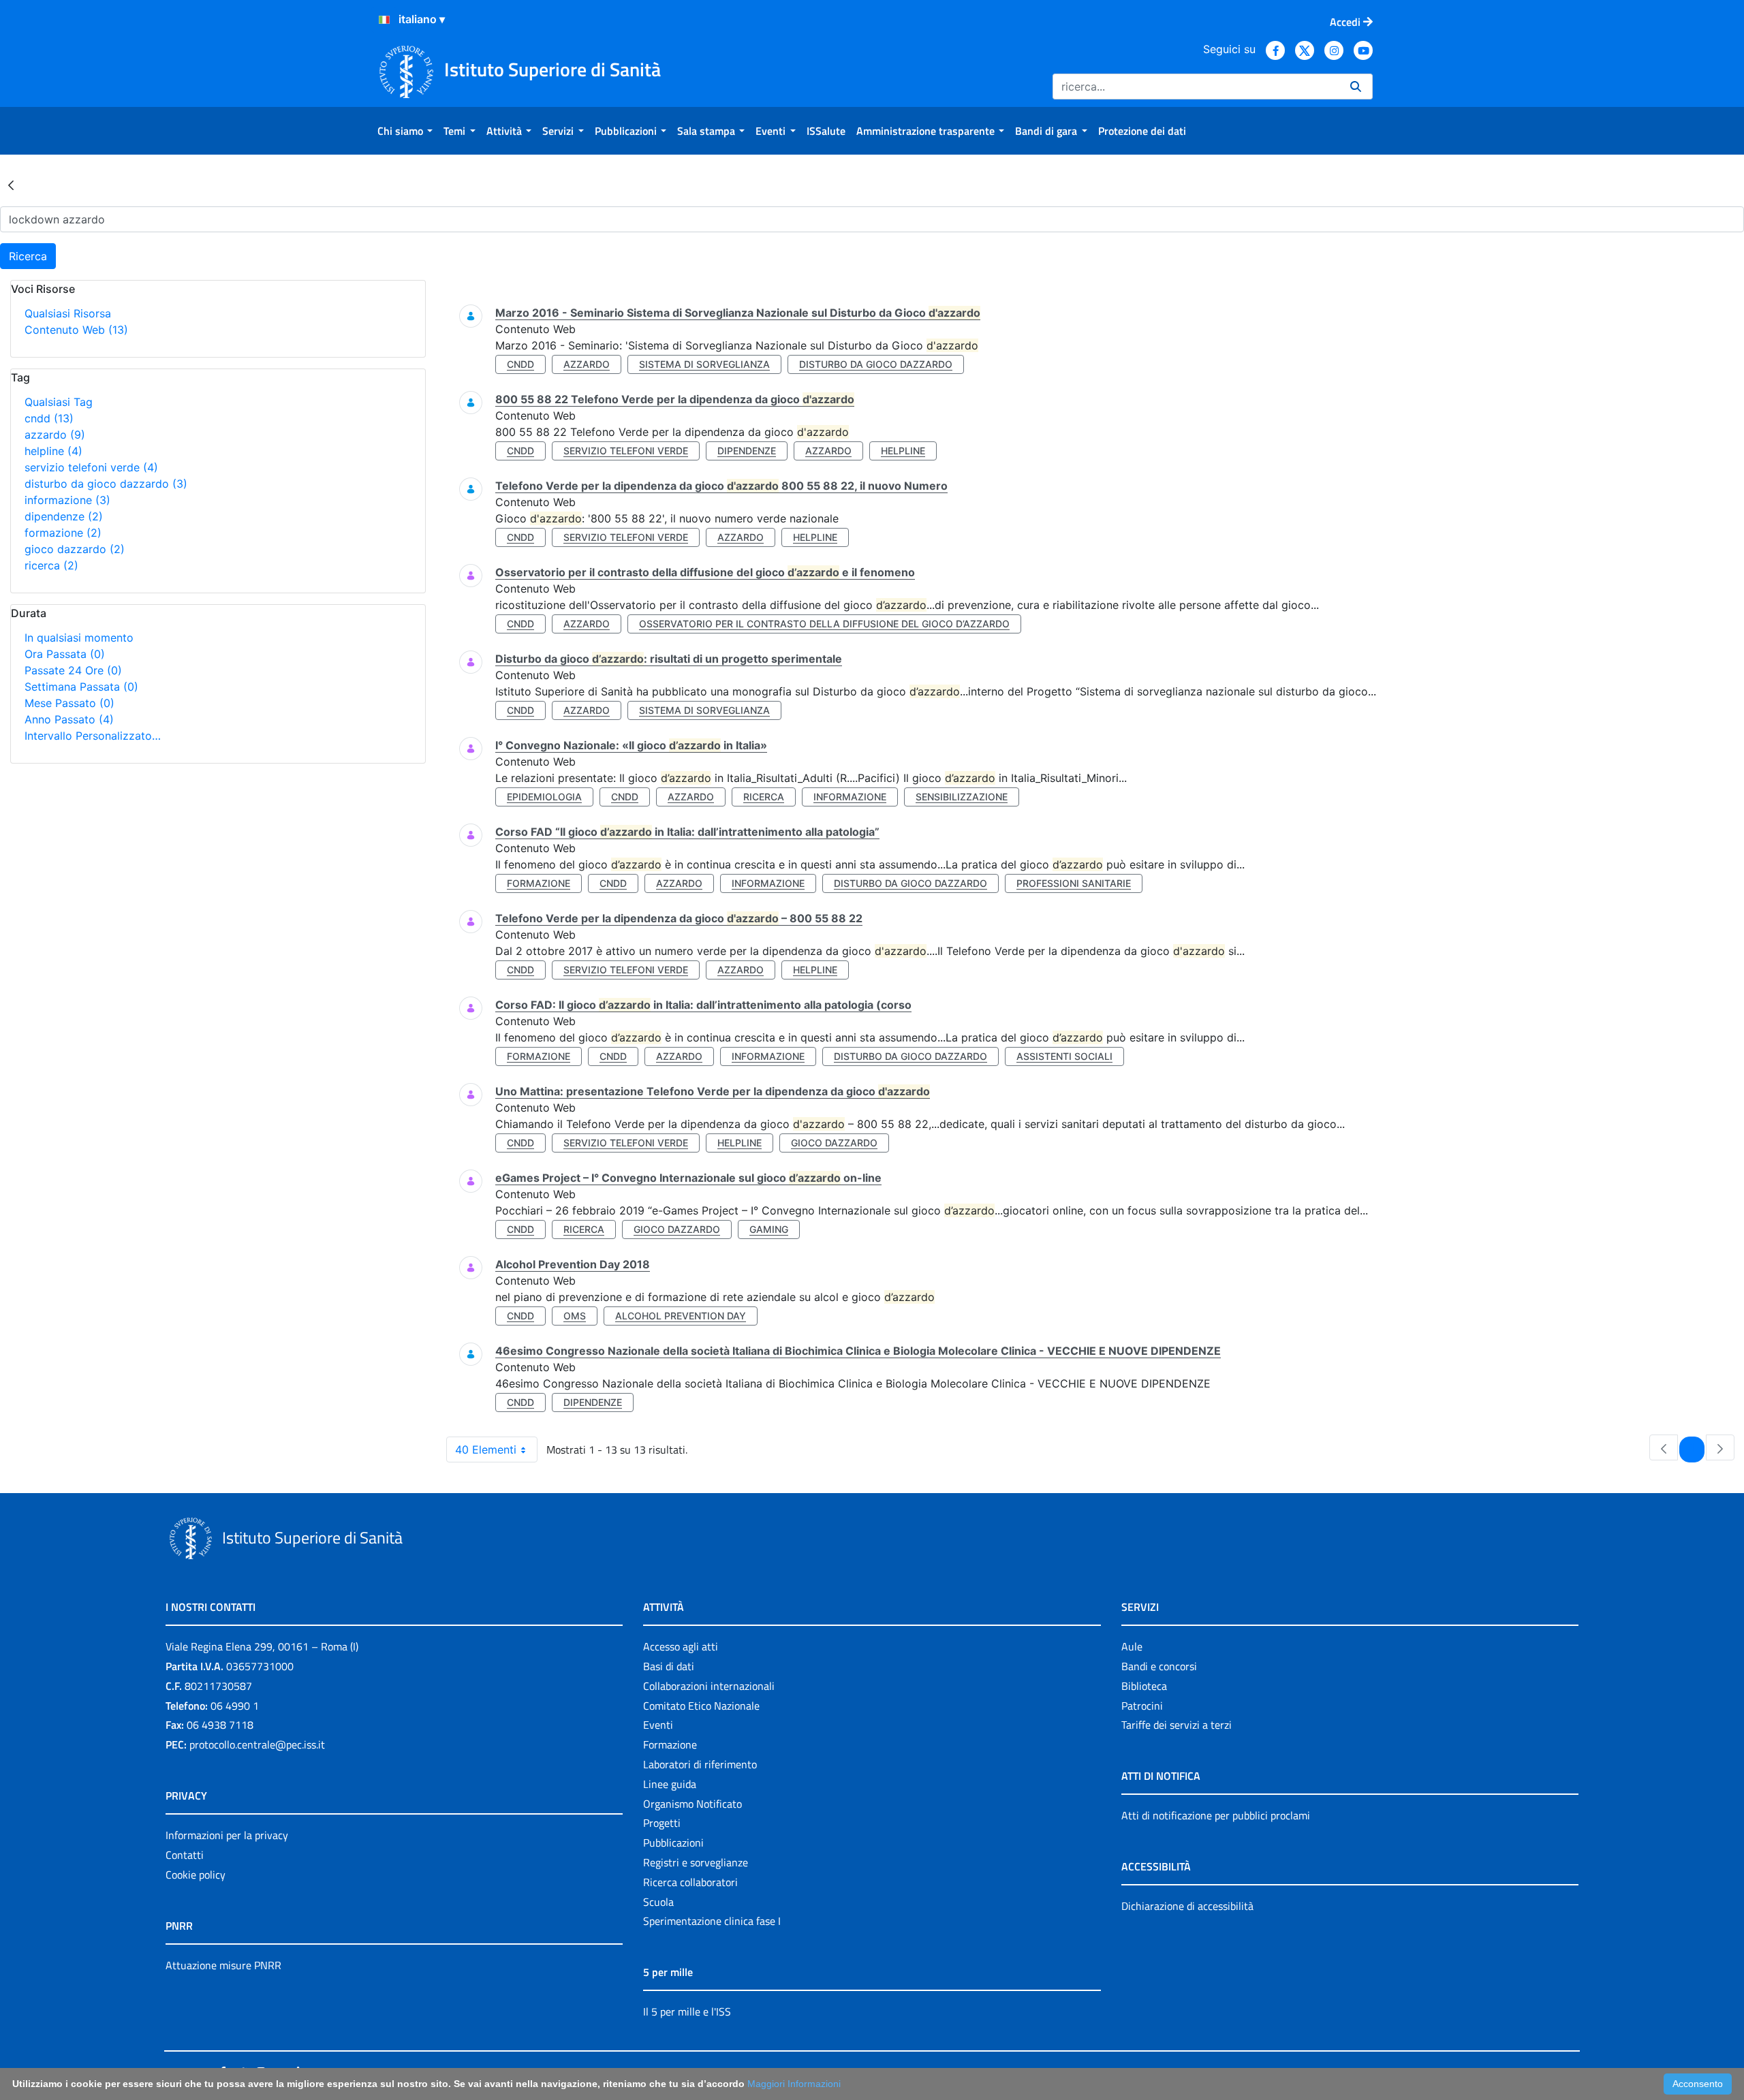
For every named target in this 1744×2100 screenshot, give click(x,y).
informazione (67, 500)
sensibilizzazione (962, 797)
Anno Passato (69, 719)
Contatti (185, 1855)
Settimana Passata (81, 687)
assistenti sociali (1064, 1056)
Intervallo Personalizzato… (93, 736)
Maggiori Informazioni (794, 2084)
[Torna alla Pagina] (11, 185)
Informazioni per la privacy (227, 1835)
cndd (49, 418)
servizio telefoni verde (91, 467)
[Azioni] (384, 20)
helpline (53, 451)
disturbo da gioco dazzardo (106, 484)
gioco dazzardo (75, 549)
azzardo (55, 435)
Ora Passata (65, 654)
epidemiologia (544, 797)
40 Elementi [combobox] (486, 1449)
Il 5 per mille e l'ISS (687, 2011)
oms (575, 1316)
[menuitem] (405, 131)
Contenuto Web (76, 330)
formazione (63, 533)
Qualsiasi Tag (59, 402)
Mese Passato (69, 703)
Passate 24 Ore (73, 670)
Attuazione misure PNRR (223, 1965)
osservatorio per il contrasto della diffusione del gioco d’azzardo (824, 624)
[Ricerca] (1356, 87)
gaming (769, 1229)
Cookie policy (196, 1875)
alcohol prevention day (681, 1316)
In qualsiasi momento (79, 638)
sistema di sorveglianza (704, 364)
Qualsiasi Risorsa (68, 313)
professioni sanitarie (1074, 883)
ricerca (51, 565)
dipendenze (64, 516)
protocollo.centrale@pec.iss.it (257, 1744)
